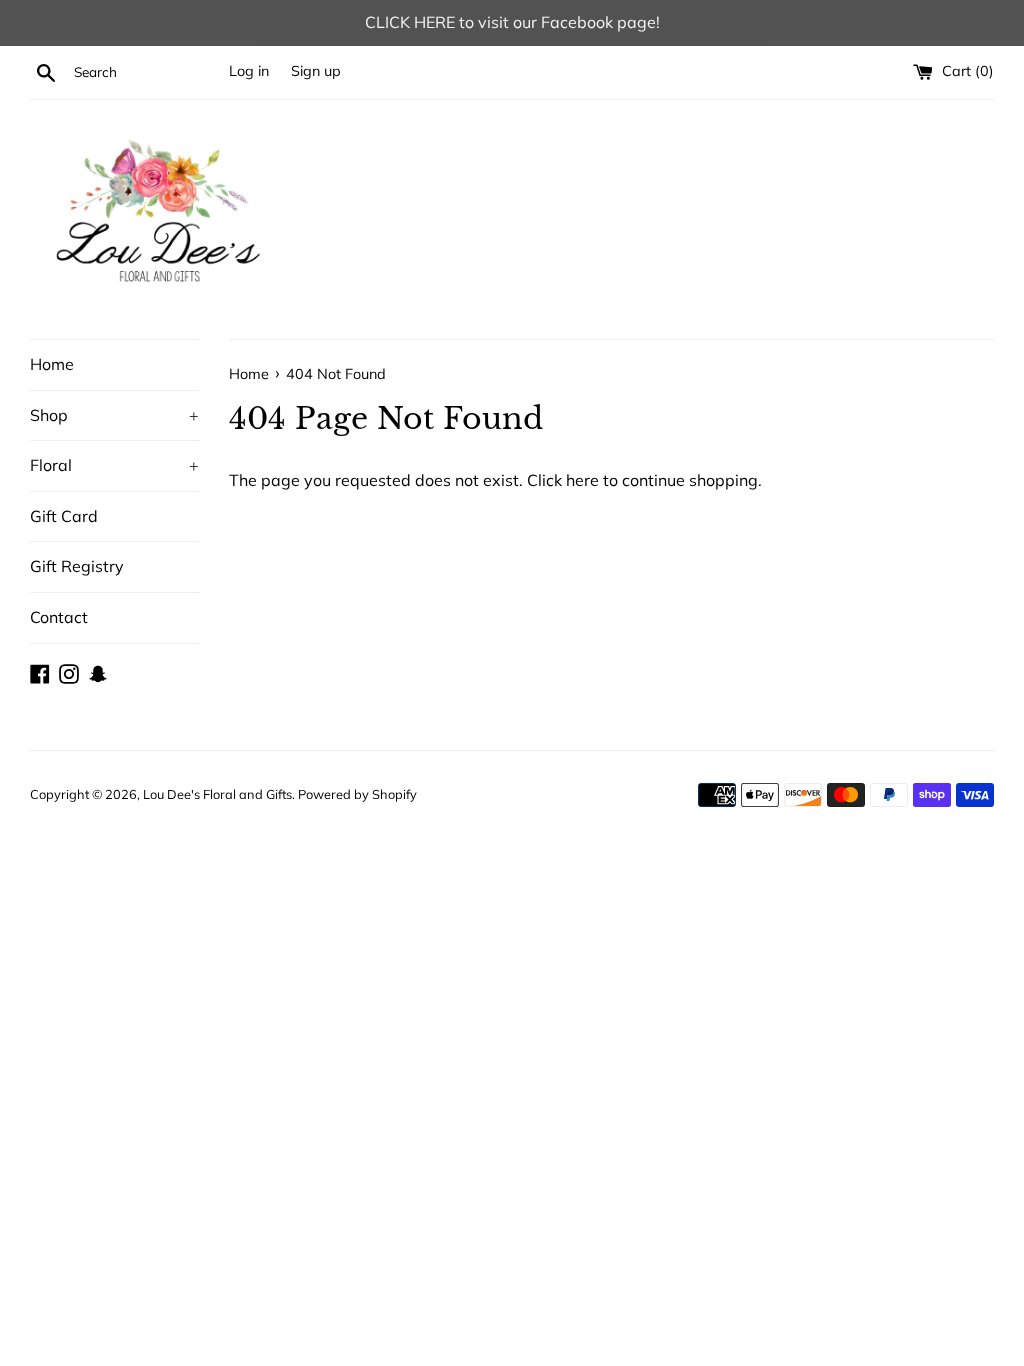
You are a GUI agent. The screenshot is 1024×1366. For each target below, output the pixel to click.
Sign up (316, 71)
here (582, 480)
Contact (59, 617)
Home (52, 364)
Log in (249, 71)
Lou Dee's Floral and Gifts (217, 794)
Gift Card (64, 516)
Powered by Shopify (357, 794)
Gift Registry (77, 566)
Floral (114, 465)
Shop (114, 415)
